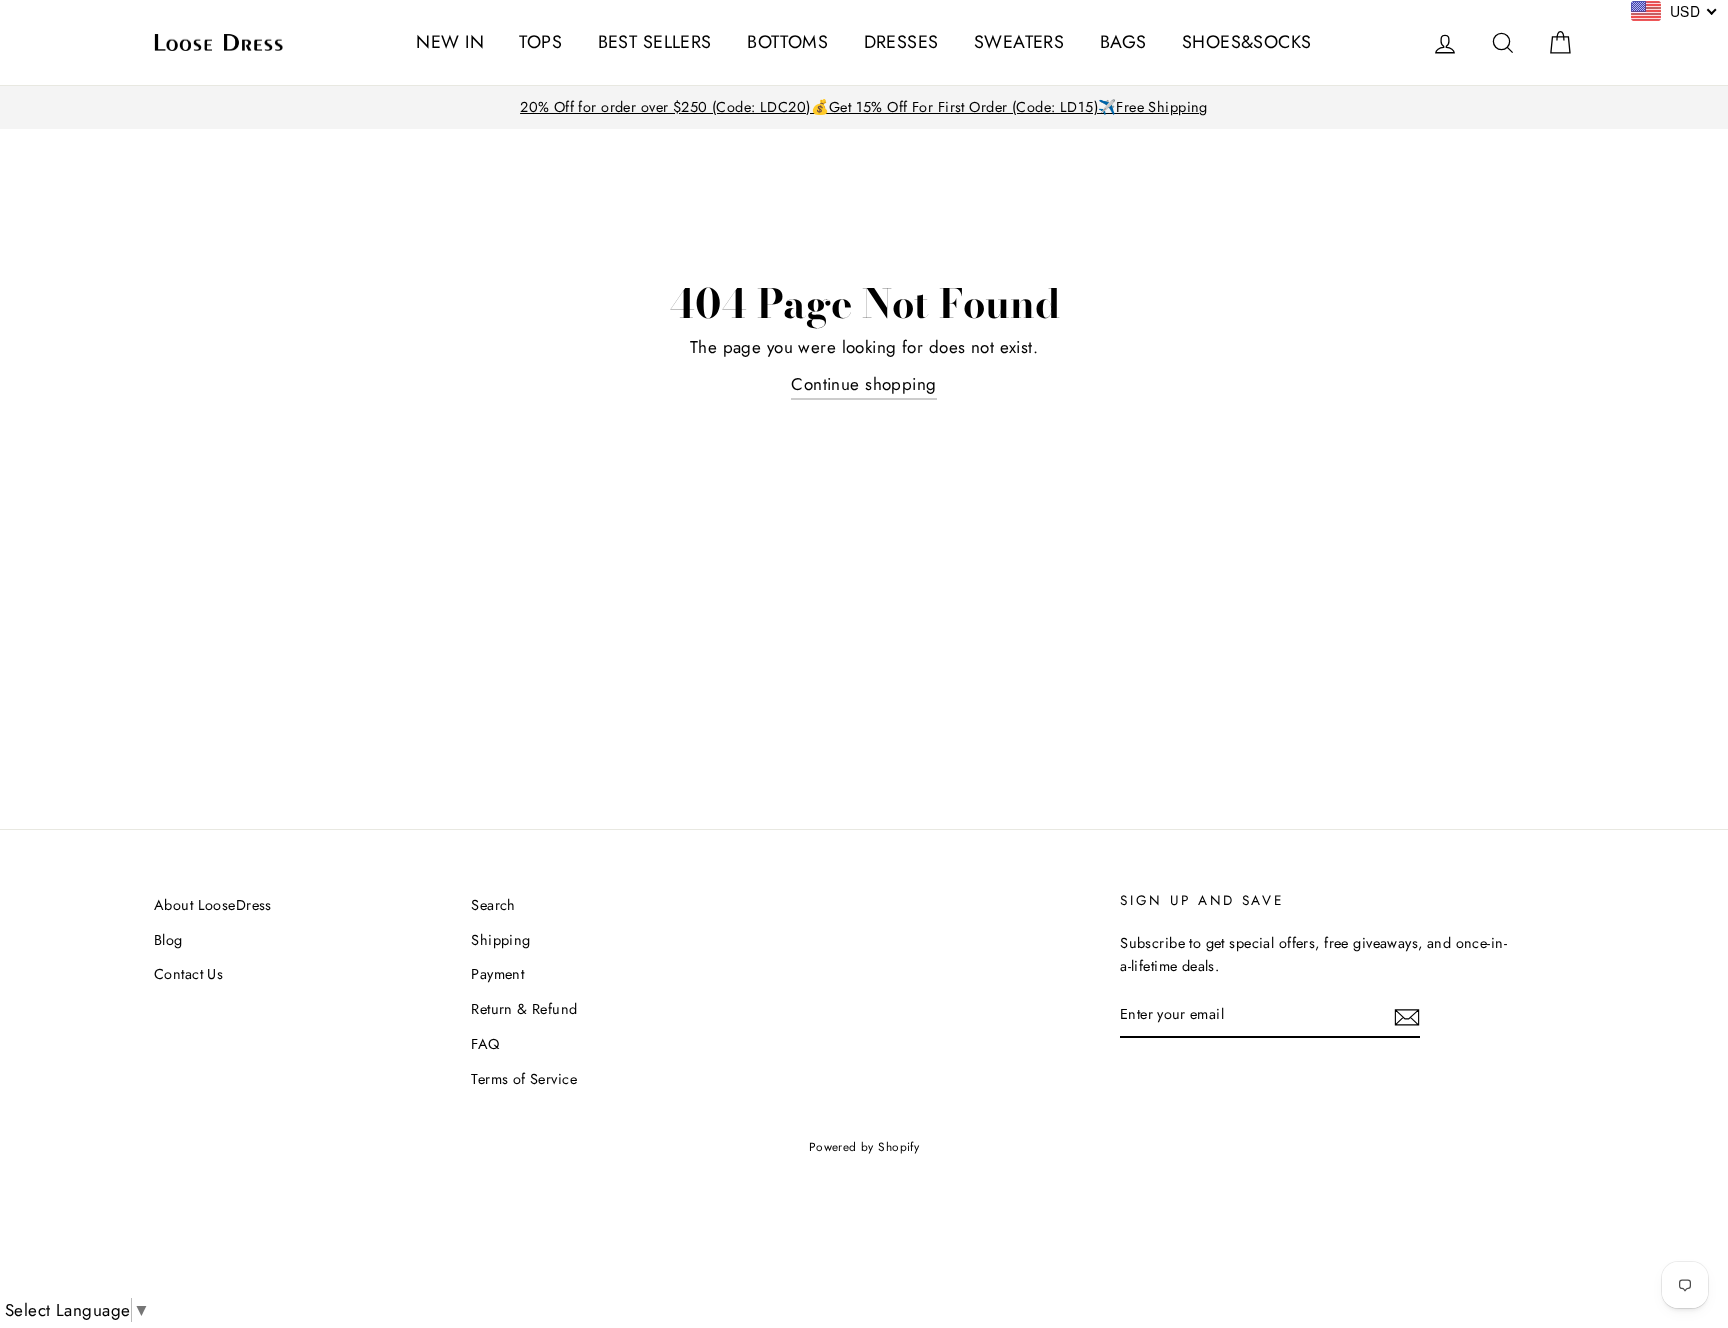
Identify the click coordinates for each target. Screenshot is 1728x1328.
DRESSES (901, 42)
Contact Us (188, 974)
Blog (168, 940)
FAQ (485, 1044)
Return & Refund (524, 1009)
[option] (864, 107)
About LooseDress (213, 905)
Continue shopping (863, 384)
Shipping (500, 940)
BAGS (1123, 42)
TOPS (540, 42)
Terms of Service (524, 1079)
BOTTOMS (787, 42)
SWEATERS (1019, 42)
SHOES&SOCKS (1247, 42)
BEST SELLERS (655, 42)
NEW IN (450, 42)
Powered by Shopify (864, 1146)
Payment (497, 974)
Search (493, 905)
